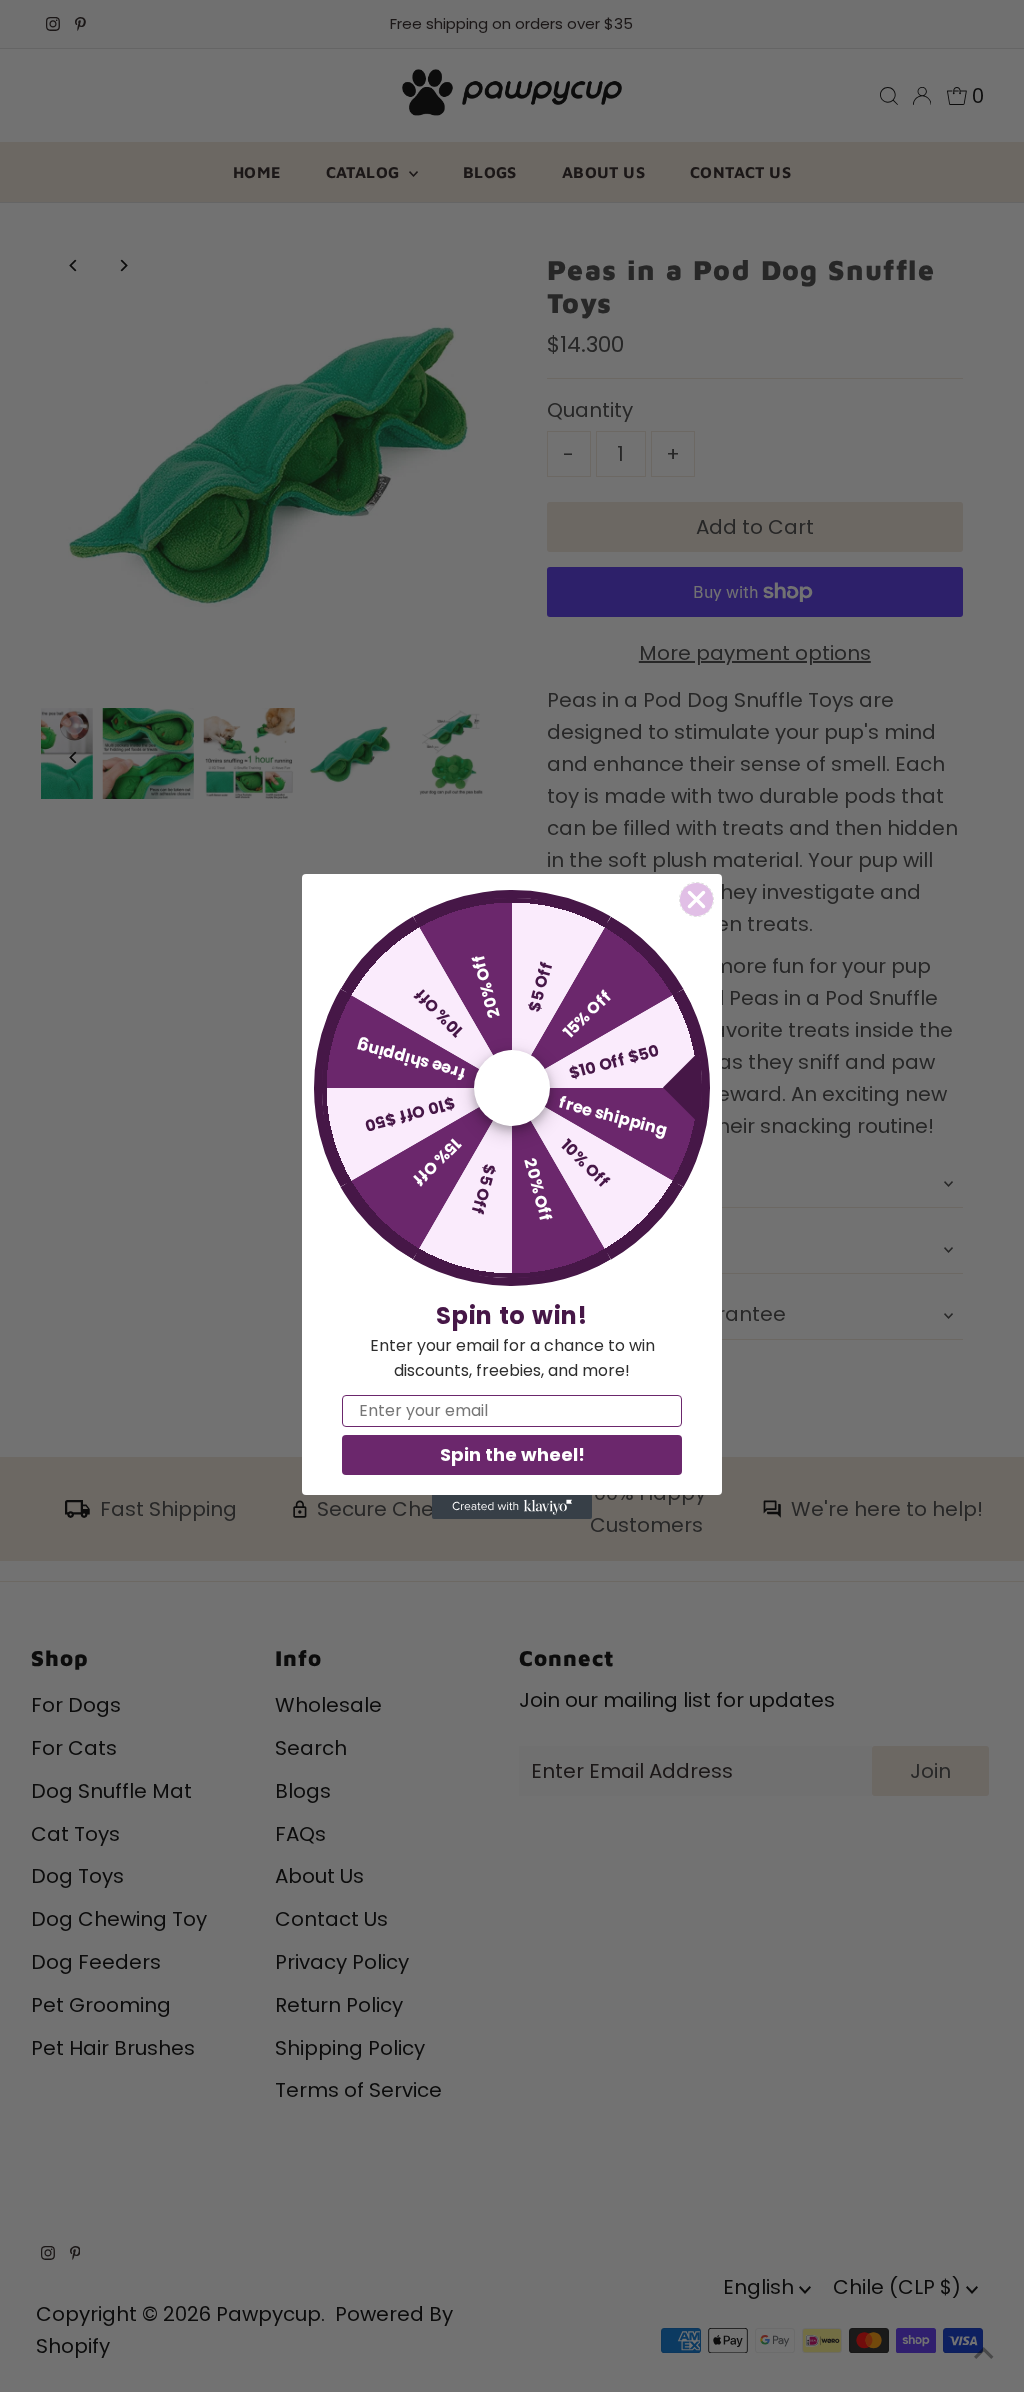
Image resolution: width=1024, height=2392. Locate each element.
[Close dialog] (696, 899)
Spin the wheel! (512, 1454)
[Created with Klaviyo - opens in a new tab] (512, 1507)
